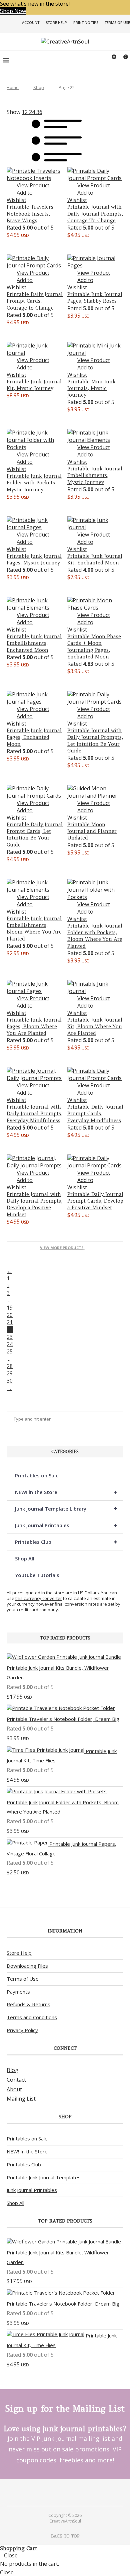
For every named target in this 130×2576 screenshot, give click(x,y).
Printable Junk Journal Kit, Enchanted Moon (95, 559)
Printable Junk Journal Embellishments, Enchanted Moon (34, 643)
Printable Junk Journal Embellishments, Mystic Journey (95, 475)
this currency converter (39, 1598)
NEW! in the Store (66, 1492)
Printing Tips (86, 22)
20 (10, 1315)
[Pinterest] (61, 2492)
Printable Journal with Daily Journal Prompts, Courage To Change (95, 214)
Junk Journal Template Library (66, 1508)
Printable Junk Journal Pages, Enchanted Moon (34, 737)
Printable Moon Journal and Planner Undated (92, 831)
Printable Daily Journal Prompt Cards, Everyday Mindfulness (95, 1114)
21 (10, 1322)
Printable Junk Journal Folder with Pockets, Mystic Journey (34, 483)
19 (10, 1308)
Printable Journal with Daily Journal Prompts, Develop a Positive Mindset (34, 1204)
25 (10, 1351)
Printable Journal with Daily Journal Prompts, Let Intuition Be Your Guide (95, 741)
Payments (18, 1992)
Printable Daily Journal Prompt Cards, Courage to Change (35, 301)
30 (10, 1381)
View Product (33, 185)
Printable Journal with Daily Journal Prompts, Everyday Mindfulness (34, 1114)
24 (10, 1344)
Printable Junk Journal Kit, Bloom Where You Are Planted (95, 1027)
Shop (39, 87)
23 (10, 1337)
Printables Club (66, 1542)
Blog (12, 2070)
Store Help (56, 22)
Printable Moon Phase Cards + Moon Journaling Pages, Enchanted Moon (94, 646)
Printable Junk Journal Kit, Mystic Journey (34, 385)
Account (31, 22)
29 (10, 1373)
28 (10, 1366)
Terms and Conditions (32, 2017)
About (14, 2089)
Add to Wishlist (20, 196)
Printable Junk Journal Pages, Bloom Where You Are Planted (34, 1027)
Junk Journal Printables (66, 1525)
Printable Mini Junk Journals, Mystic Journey (91, 388)
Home (13, 87)
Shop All (25, 1558)
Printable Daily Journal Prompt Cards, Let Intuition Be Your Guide (35, 835)
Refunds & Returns (28, 2004)
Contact (16, 2080)
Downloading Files (27, 1966)
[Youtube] (69, 2492)
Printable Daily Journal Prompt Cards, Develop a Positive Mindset (95, 1201)
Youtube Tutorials (37, 1575)
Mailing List (21, 2099)
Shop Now (13, 11)
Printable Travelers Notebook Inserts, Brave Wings (30, 214)
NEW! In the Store (27, 2151)
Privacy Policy (22, 2030)
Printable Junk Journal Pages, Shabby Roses (95, 297)
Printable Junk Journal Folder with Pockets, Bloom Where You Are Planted (95, 936)
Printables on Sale (37, 1475)
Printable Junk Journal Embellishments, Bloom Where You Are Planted (34, 929)
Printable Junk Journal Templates (44, 2177)
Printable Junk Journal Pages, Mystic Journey (34, 559)
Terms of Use (117, 22)
